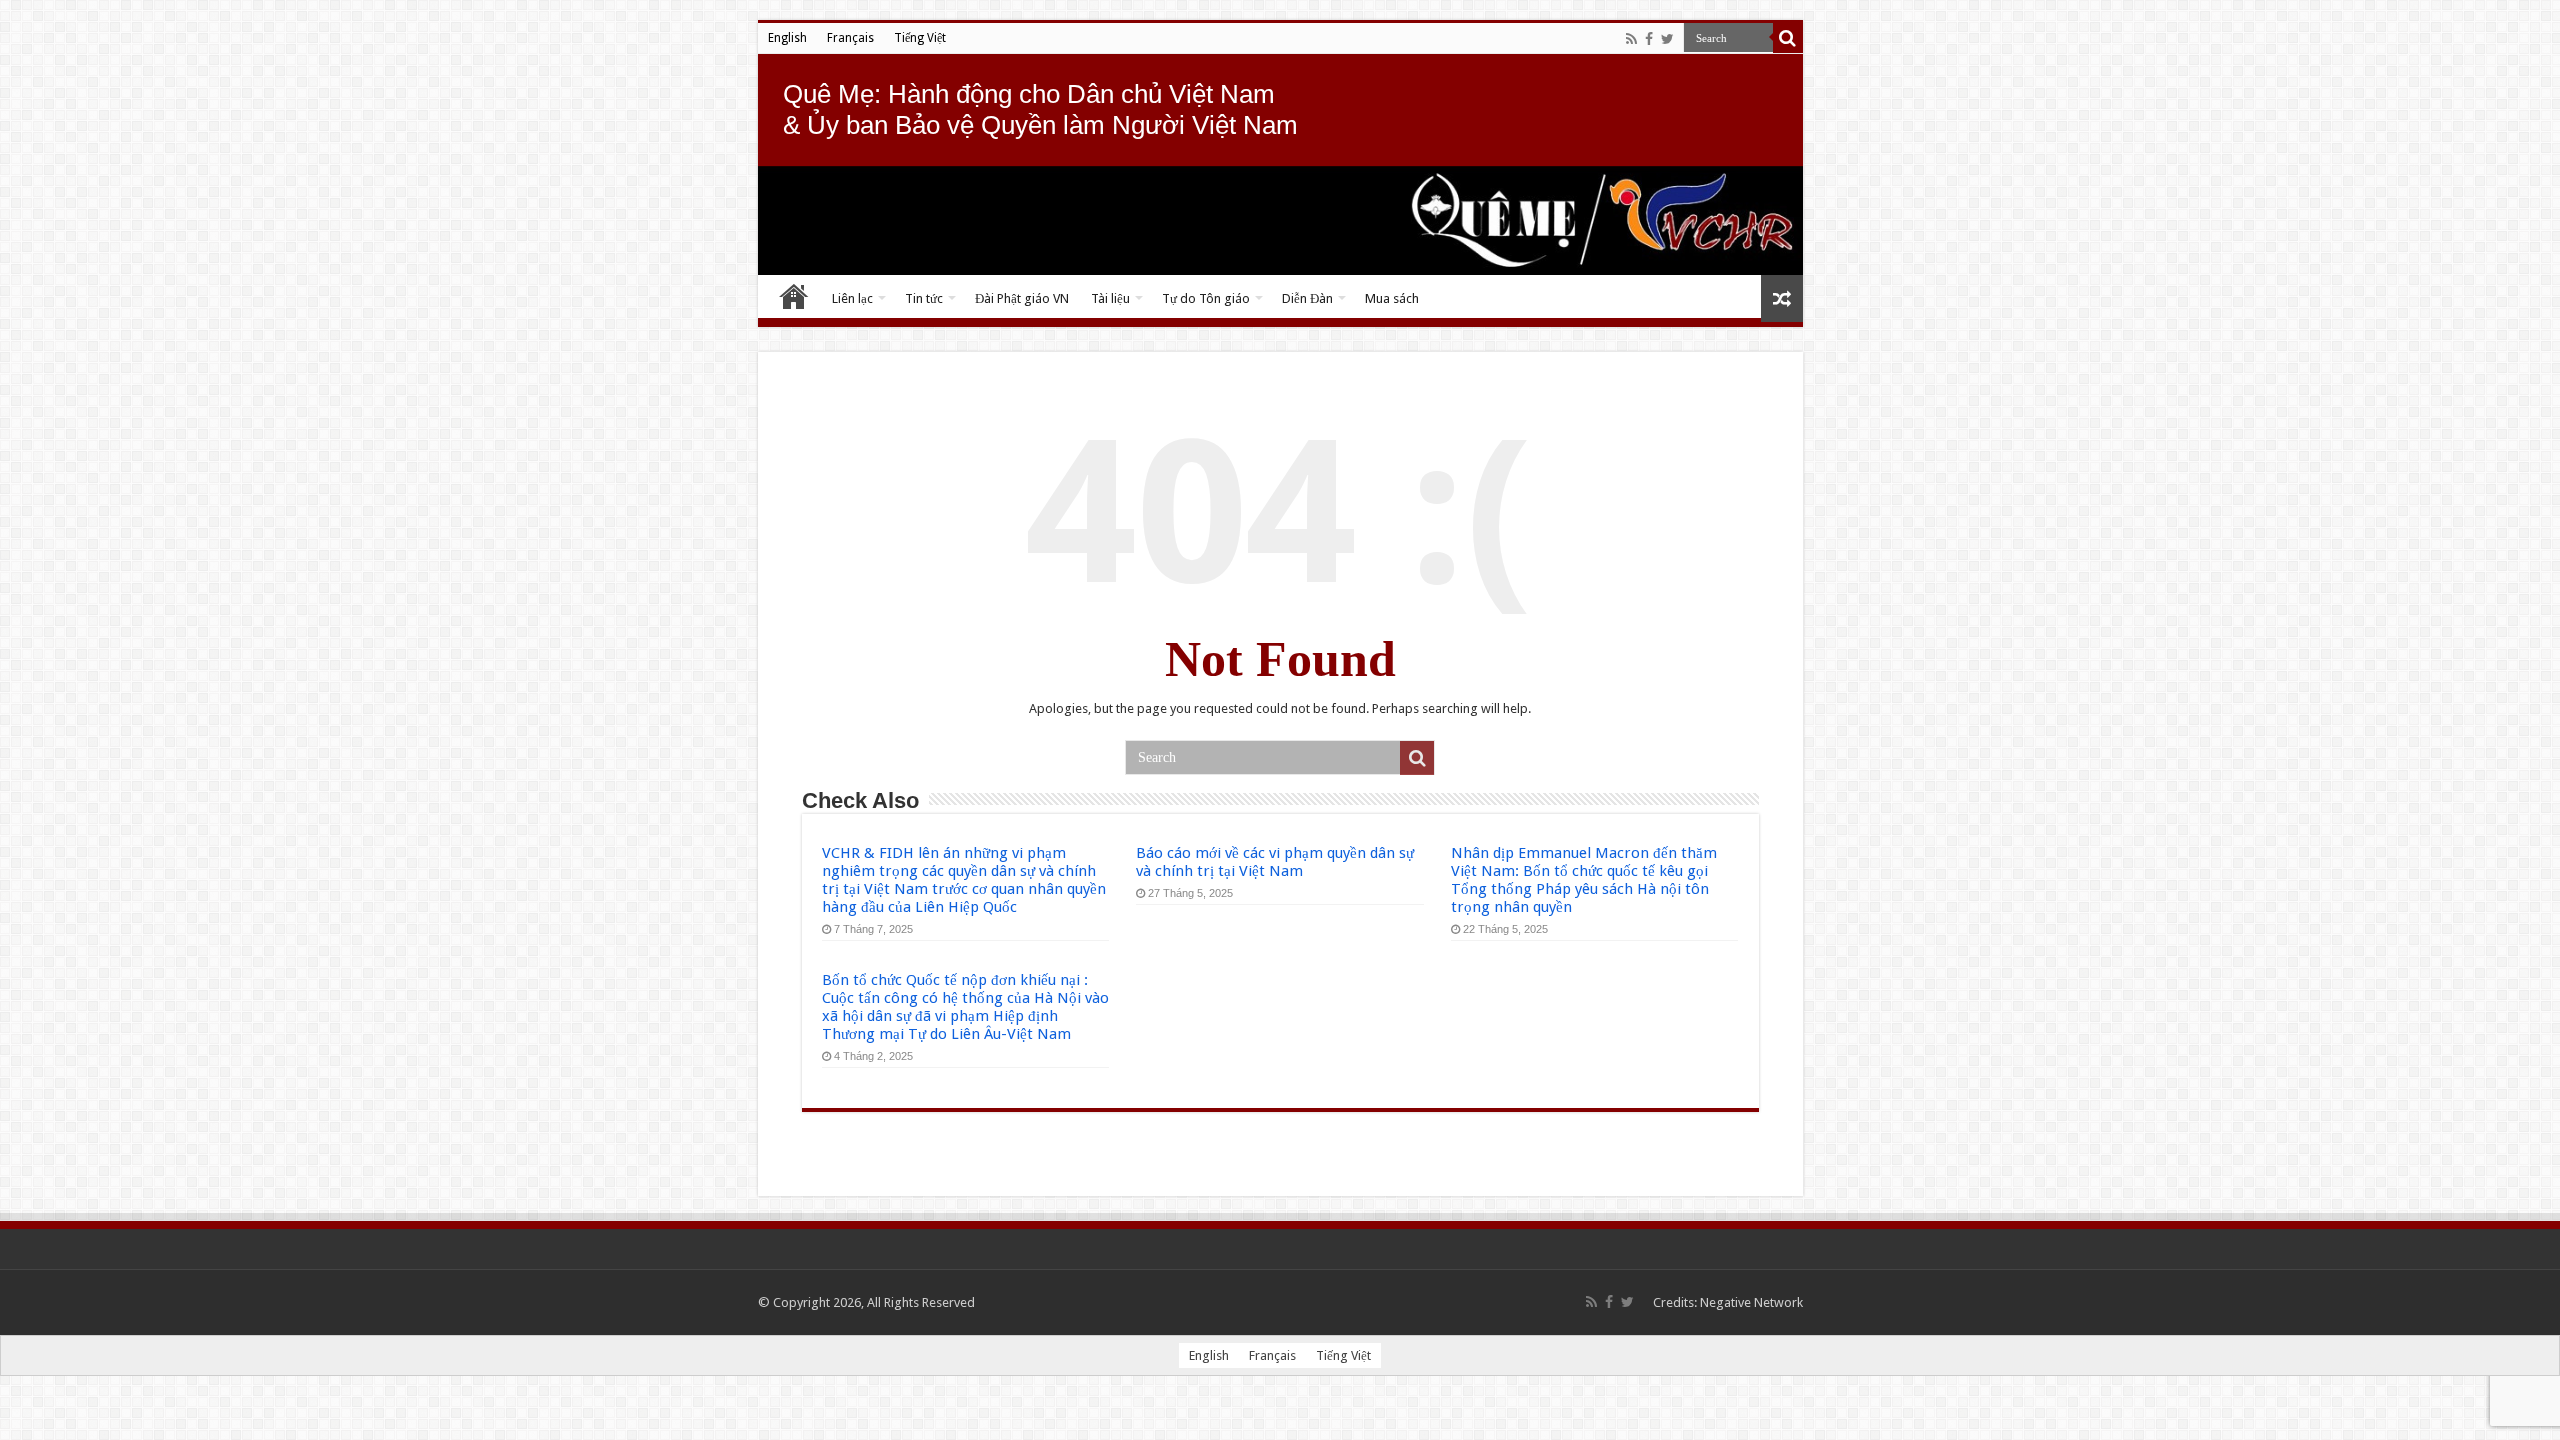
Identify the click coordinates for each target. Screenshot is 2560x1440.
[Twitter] (1667, 39)
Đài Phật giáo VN (1022, 298)
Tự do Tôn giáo (1206, 298)
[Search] (1788, 38)
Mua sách (1392, 298)
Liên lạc (852, 298)
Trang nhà (794, 296)
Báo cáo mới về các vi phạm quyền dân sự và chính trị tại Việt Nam (1275, 862)
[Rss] (1631, 39)
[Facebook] (1649, 39)
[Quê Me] (1280, 220)
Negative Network (1751, 1302)
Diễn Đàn (1307, 298)
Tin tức (924, 298)
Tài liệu (1110, 298)
